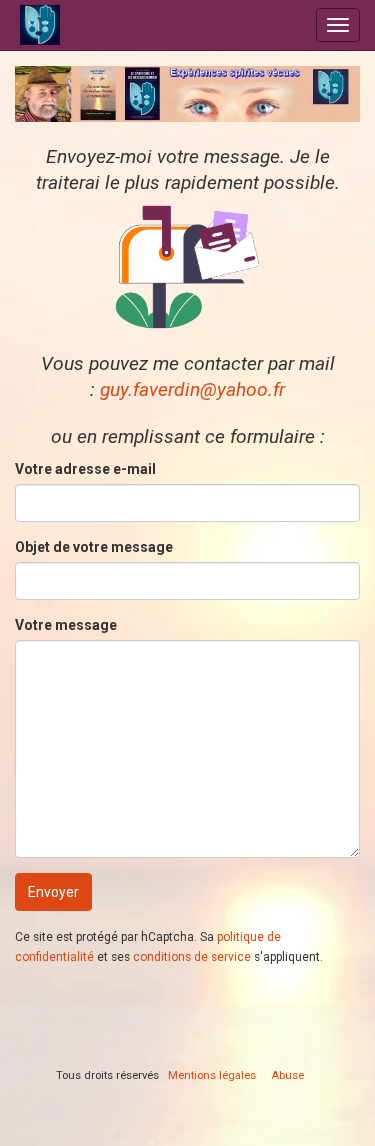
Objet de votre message (94, 547)
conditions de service (192, 957)
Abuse (287, 1075)
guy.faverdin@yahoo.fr (192, 389)
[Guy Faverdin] (102, 25)
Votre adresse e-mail (85, 469)
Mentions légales (212, 1075)
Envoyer (53, 892)
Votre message (66, 625)
